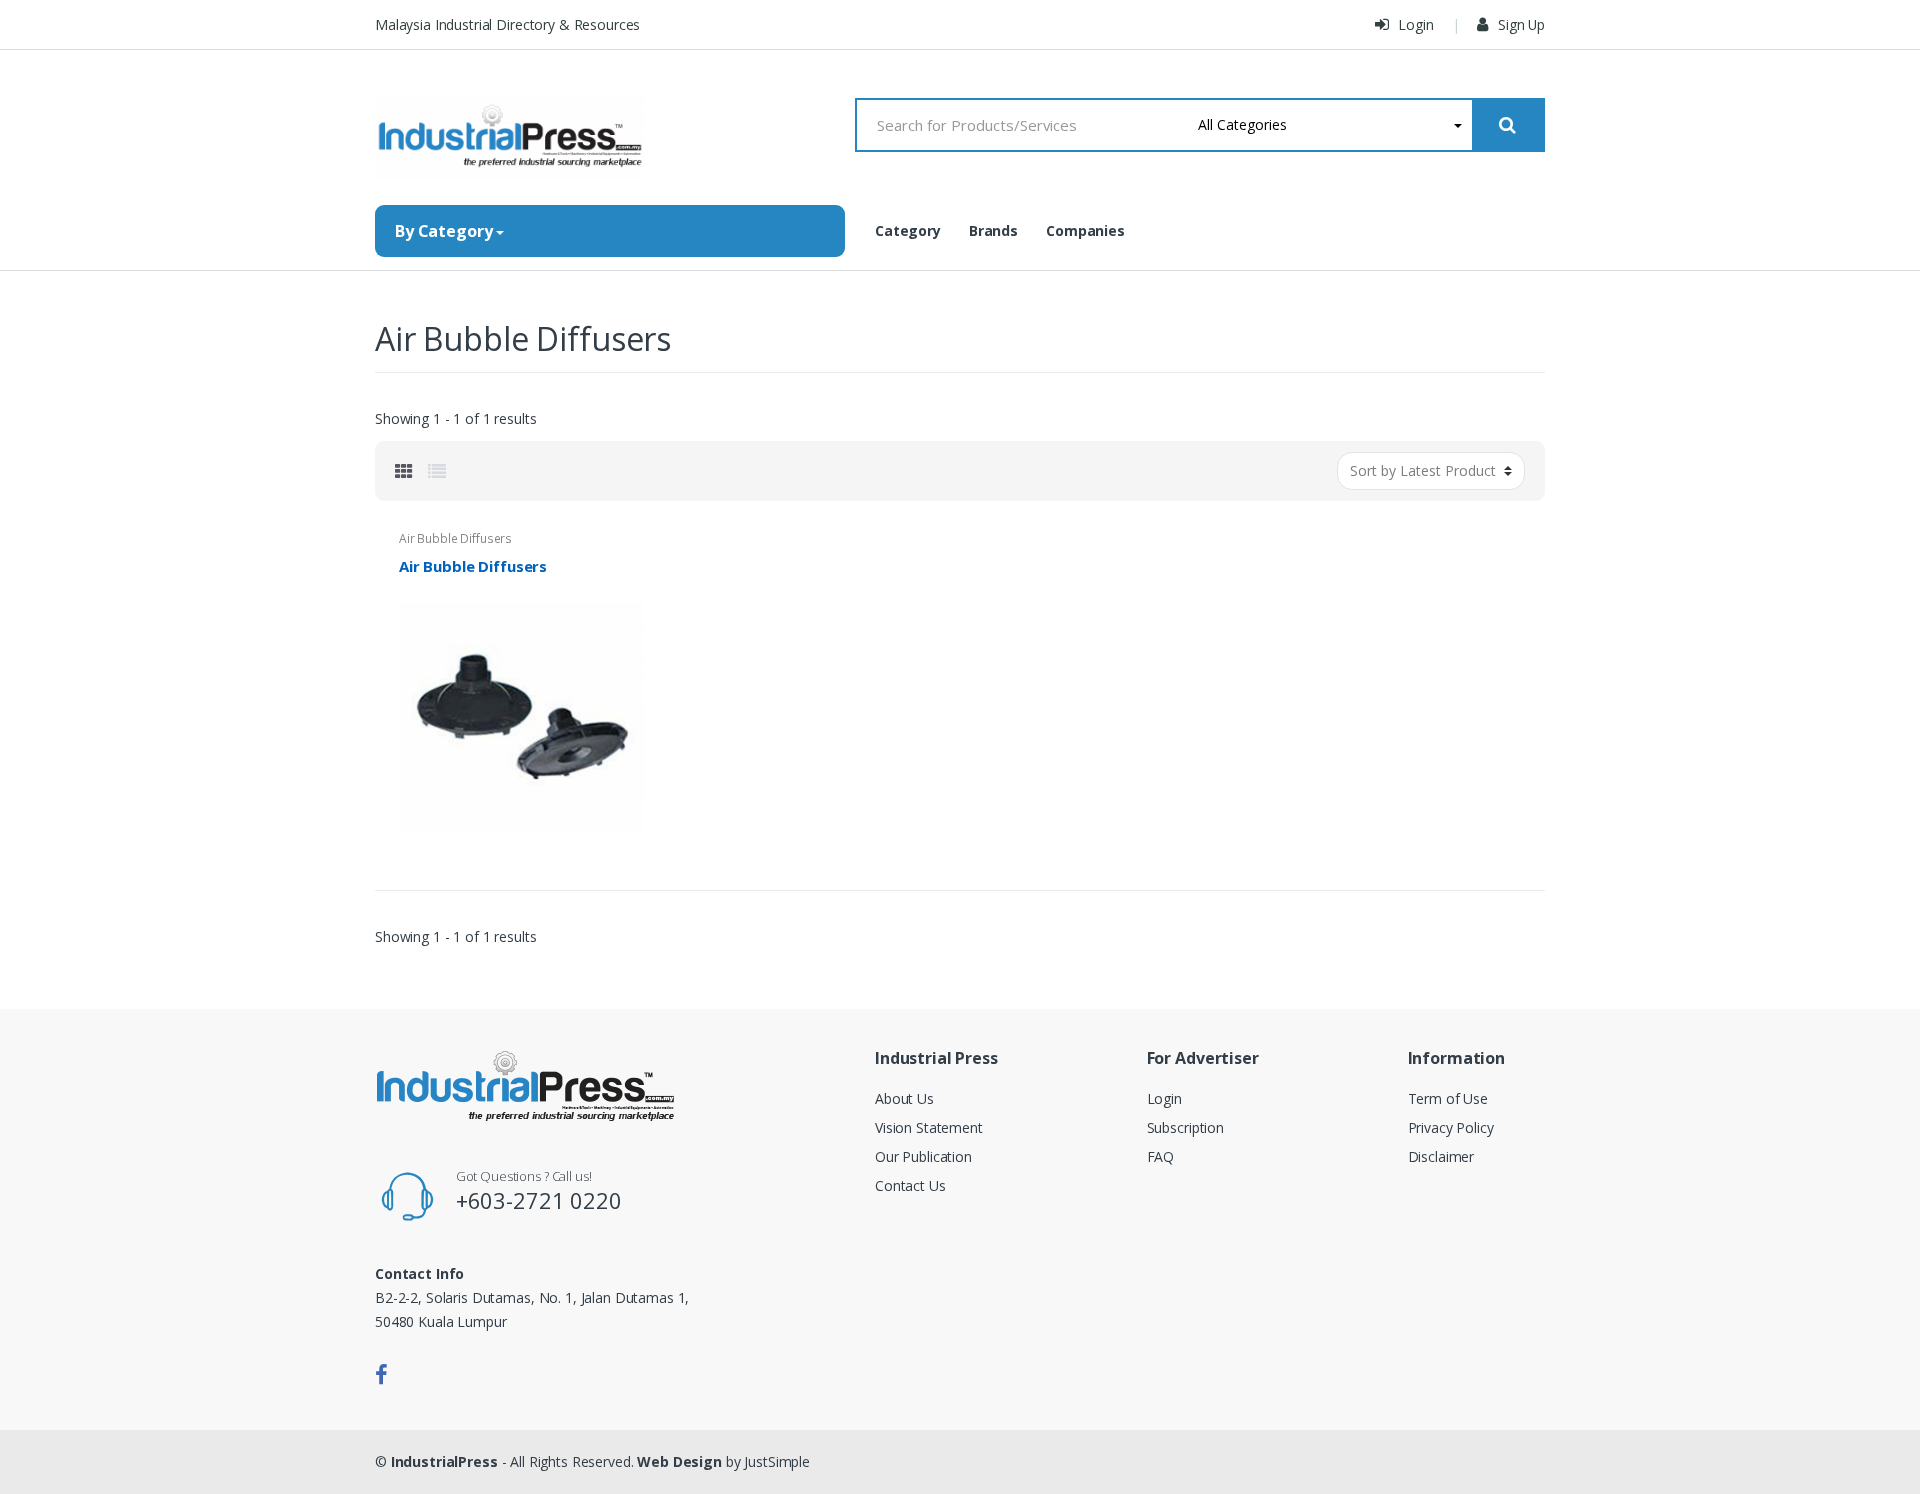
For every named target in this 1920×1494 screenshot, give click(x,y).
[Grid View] (404, 471)
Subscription (1185, 1127)
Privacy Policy (1451, 1127)
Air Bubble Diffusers (455, 538)
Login (1414, 24)
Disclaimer (1441, 1156)
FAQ (1161, 1156)
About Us (904, 1098)
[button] (1330, 125)
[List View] (437, 471)
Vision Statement (929, 1127)
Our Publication (923, 1156)
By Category (443, 231)
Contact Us (910, 1185)
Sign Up (1519, 24)
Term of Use (1448, 1098)
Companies (1085, 230)
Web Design (679, 1461)
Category (908, 230)
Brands (993, 230)
